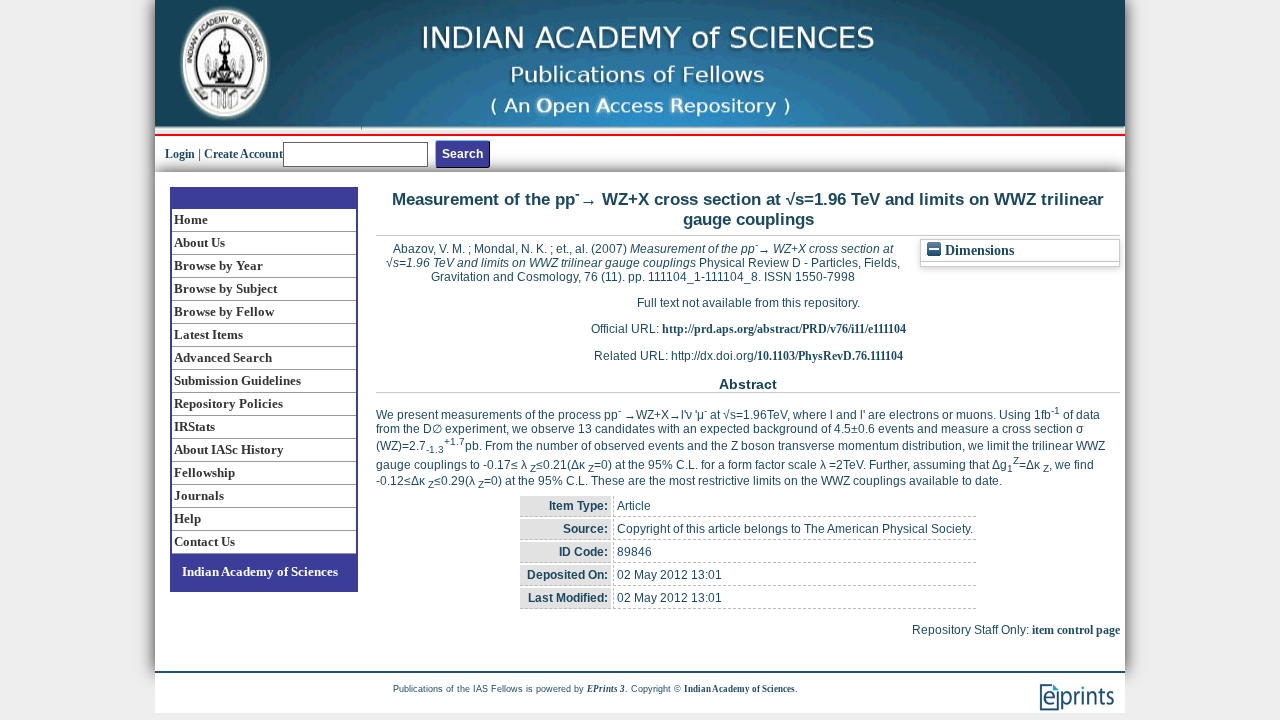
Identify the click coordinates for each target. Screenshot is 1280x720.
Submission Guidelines (237, 380)
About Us (199, 242)
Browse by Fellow (224, 311)
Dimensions (977, 250)
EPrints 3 (606, 689)
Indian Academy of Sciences (260, 571)
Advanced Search (223, 357)
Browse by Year (218, 265)
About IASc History (229, 449)
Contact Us (204, 541)
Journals (199, 495)
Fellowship (204, 472)
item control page (1076, 630)
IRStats (194, 426)
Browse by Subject (225, 288)
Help (187, 518)
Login (180, 154)
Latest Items (208, 334)
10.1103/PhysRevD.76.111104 (830, 356)
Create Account (243, 154)
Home (191, 219)
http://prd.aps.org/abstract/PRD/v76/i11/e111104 (784, 329)
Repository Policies (228, 403)
